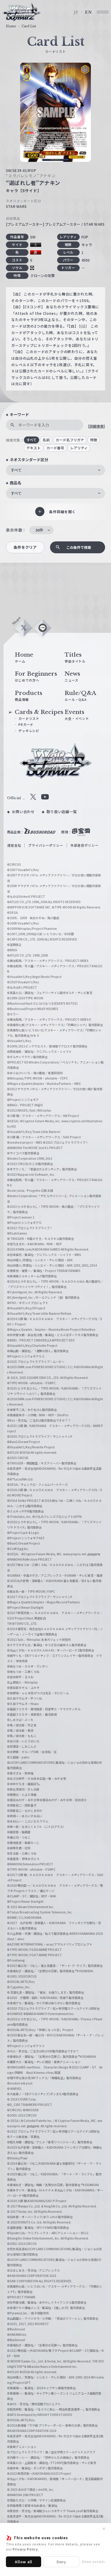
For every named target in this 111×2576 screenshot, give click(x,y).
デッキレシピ (29, 731)
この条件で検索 (79, 547)
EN (89, 12)
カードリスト (29, 718)
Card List (29, 26)
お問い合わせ (23, 811)
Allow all (24, 2562)
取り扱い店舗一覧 (62, 811)
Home (11, 26)
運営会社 (14, 845)
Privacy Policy (25, 2549)
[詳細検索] (96, 426)
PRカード (26, 724)
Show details (93, 2561)
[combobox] (55, 470)
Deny (61, 2562)
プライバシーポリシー (46, 845)
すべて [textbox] (16, 470)
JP (76, 12)
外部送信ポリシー (85, 845)
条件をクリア (25, 547)
